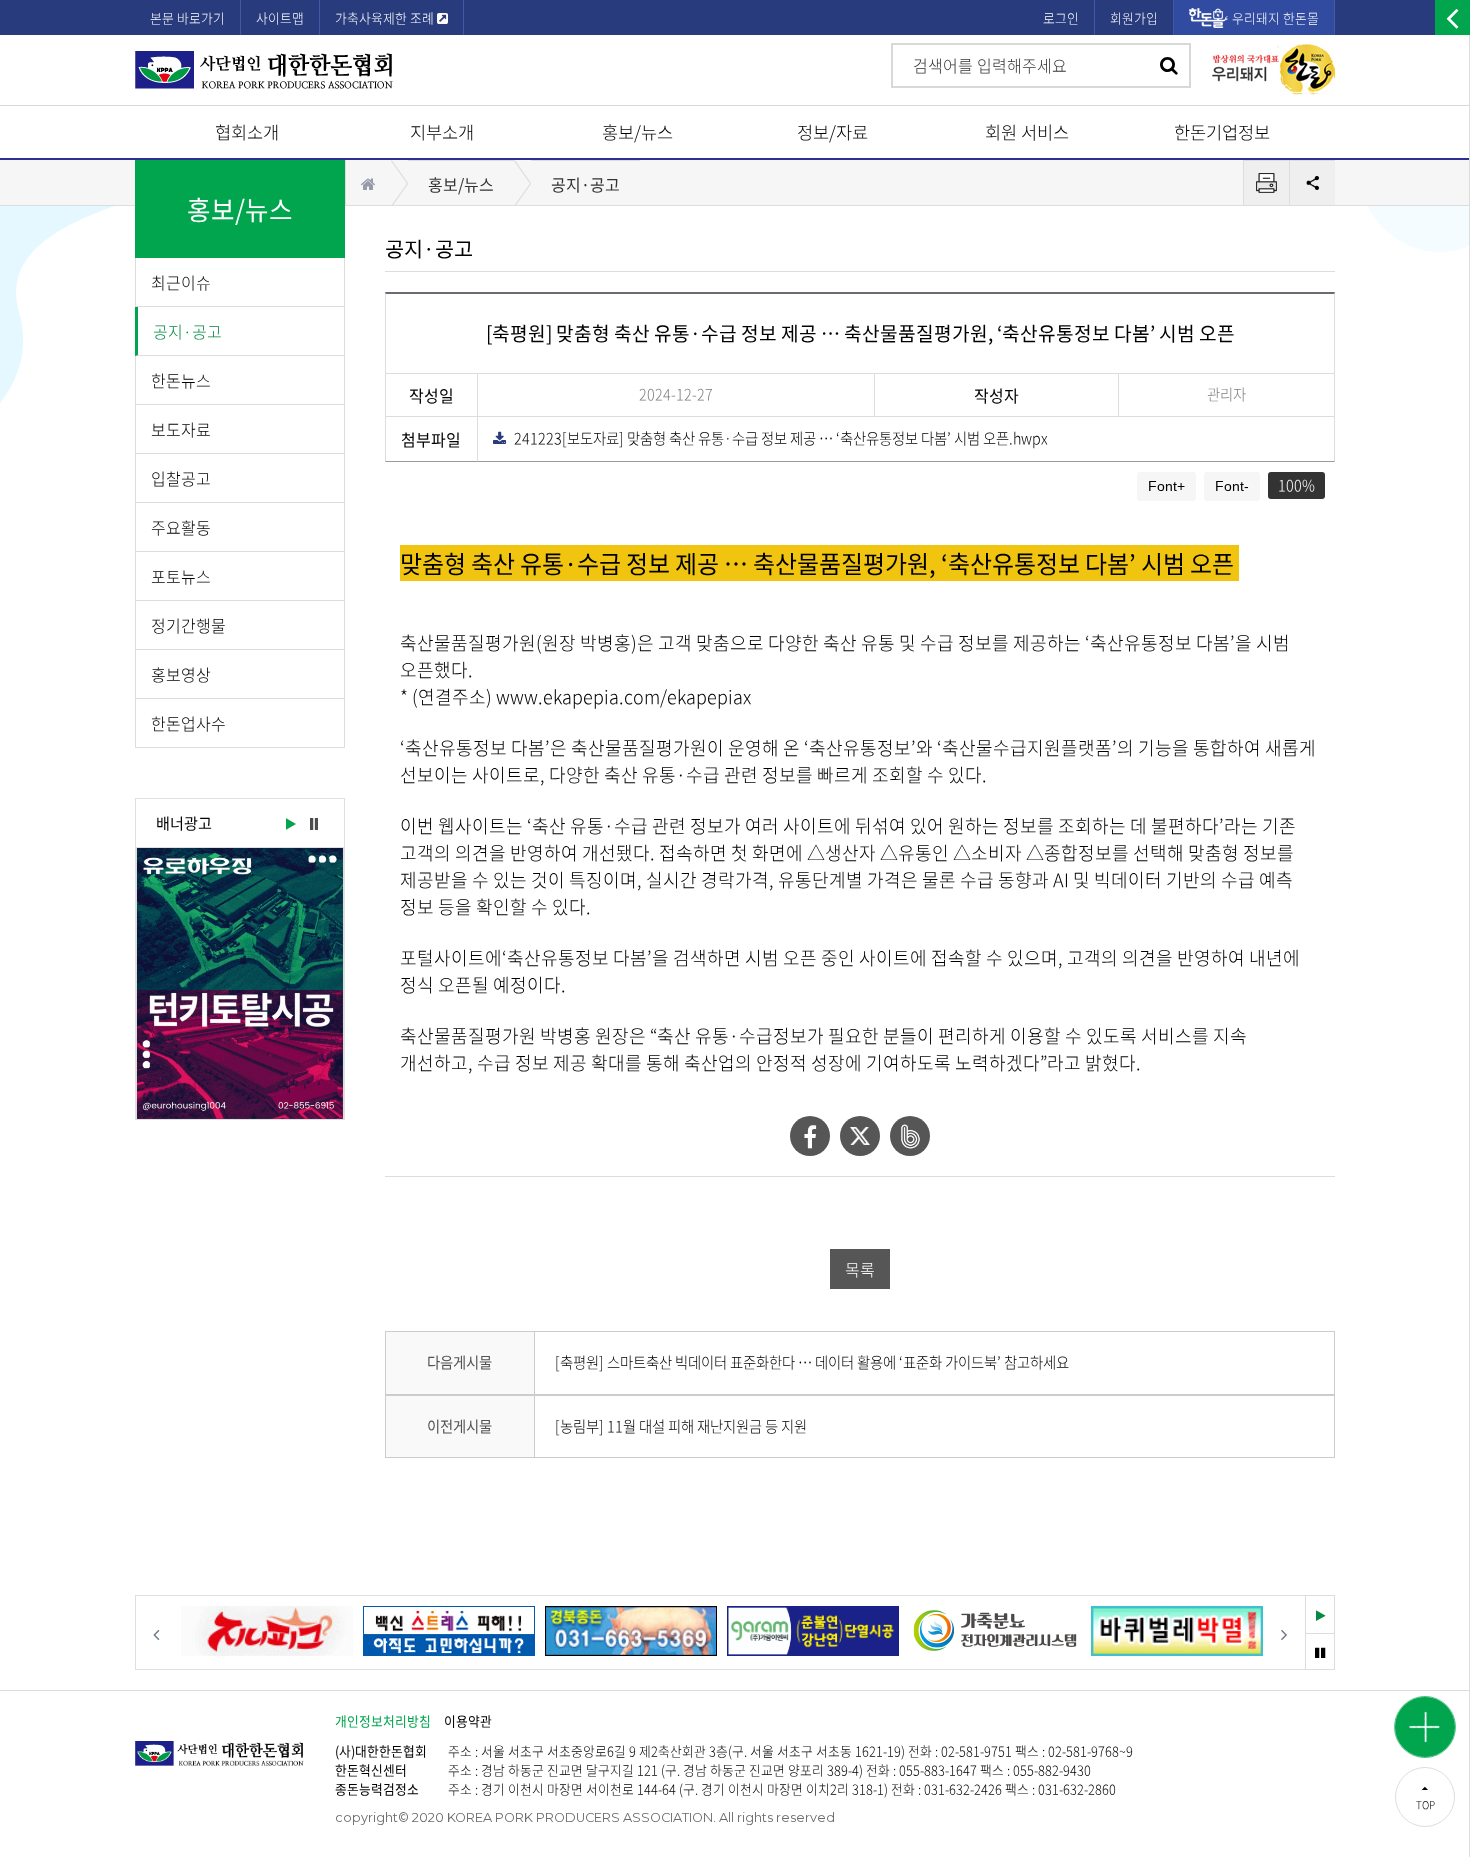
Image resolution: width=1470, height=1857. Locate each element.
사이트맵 (280, 17)
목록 (860, 1269)
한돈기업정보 (1222, 132)
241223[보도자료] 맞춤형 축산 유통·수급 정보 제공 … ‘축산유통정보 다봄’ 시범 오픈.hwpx (776, 438)
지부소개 (442, 132)
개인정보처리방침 (383, 1720)
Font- (1232, 486)
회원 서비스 (1027, 132)
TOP (1425, 1804)
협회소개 (247, 132)
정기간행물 (188, 625)
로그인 (1061, 17)
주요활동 (181, 527)
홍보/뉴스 (637, 132)
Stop (314, 825)
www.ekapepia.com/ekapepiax (623, 696)
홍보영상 (181, 674)
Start (289, 825)
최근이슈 (181, 282)
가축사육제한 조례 (386, 17)
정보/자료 (832, 132)
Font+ (1166, 486)
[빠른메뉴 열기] (1425, 1727)
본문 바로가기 (187, 17)
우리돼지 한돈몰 (1275, 17)
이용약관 (468, 1720)
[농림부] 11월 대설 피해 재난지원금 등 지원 (681, 1426)
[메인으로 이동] (235, 1743)
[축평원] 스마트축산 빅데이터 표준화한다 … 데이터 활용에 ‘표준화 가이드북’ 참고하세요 (812, 1362)
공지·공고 (187, 331)
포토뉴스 (181, 576)
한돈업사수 (188, 723)
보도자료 (181, 429)
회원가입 (1134, 17)
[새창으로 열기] (240, 983)
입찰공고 (181, 478)
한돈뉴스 (181, 380)
